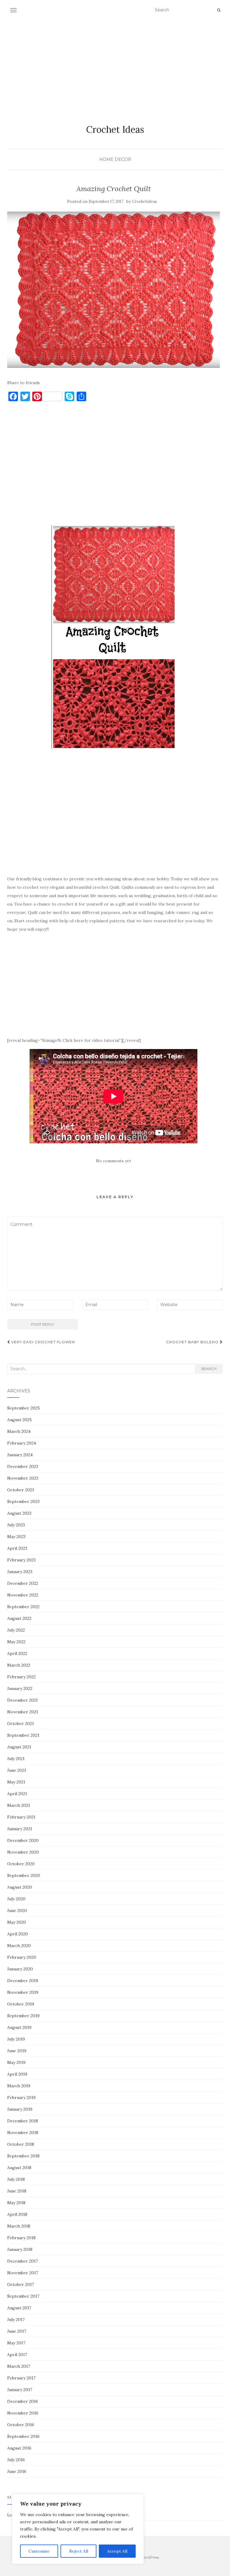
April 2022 (17, 1653)
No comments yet (114, 1161)
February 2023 (21, 1560)
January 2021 (20, 1829)
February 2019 (21, 2097)
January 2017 (20, 2390)
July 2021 (16, 1759)
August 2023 (19, 1513)
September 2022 (23, 1607)
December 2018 (23, 2121)
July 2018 (16, 2179)
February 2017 (21, 2378)
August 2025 (19, 1420)
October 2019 (21, 2004)
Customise (39, 2551)
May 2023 (16, 1537)
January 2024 (20, 1455)
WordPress (150, 2557)
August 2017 (19, 2308)
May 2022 (16, 1642)
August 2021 (19, 1747)
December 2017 (22, 2261)
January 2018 (20, 2249)
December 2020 (23, 1840)
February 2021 (21, 1817)
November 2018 (23, 2133)
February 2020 (22, 1957)
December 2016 (23, 2401)
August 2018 (19, 2168)
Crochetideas (144, 202)
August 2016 (19, 2448)
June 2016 (17, 2471)
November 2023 (23, 1478)
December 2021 (22, 1700)
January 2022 (20, 1688)
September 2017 (23, 2296)
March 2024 (19, 1431)
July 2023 (16, 1525)
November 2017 (23, 2273)
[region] (78, 2529)
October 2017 (21, 2284)
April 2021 (17, 1794)
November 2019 (23, 1992)
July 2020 (16, 1899)
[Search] (219, 10)
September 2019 (23, 2016)
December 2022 (23, 1583)
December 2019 (23, 1981)
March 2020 (19, 1946)
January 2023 (20, 1572)
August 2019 (19, 2027)
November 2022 (23, 1595)
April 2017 (17, 2355)
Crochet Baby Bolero (193, 1342)
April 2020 (18, 1934)
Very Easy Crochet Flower (43, 1342)
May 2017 (16, 2343)
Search (209, 1369)
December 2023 (23, 1466)
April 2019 (17, 2074)
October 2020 (21, 1864)
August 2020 (20, 1887)
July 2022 (16, 1630)
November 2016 (23, 2413)
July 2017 (16, 2320)
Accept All (117, 2551)
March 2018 (19, 2226)
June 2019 (17, 2051)
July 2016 (16, 2460)
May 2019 (16, 2062)
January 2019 (20, 2109)
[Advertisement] (115, 65)
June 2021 (17, 1770)
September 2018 (23, 2156)
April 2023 (17, 1548)
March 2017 (19, 2366)
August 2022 (19, 1618)
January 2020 (20, 1969)
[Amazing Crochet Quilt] (114, 289)
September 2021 (23, 1735)
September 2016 (23, 2436)
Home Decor (115, 159)
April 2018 (17, 2214)
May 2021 (16, 1782)
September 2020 (24, 1875)
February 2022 (21, 1677)
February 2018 (21, 2238)
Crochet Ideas (115, 129)
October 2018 (21, 2144)
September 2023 (23, 1501)
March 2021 (19, 1805)
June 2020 (17, 1911)
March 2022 (19, 1665)
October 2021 (21, 1724)
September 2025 (24, 1408)
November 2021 (23, 1712)
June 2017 (17, 2331)
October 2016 (21, 2425)
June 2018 (17, 2191)
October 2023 (21, 1490)
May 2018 (16, 2203)
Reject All (79, 2551)
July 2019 (16, 2039)
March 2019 (19, 2086)
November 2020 (23, 1852)
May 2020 (17, 1922)
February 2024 (22, 1443)
